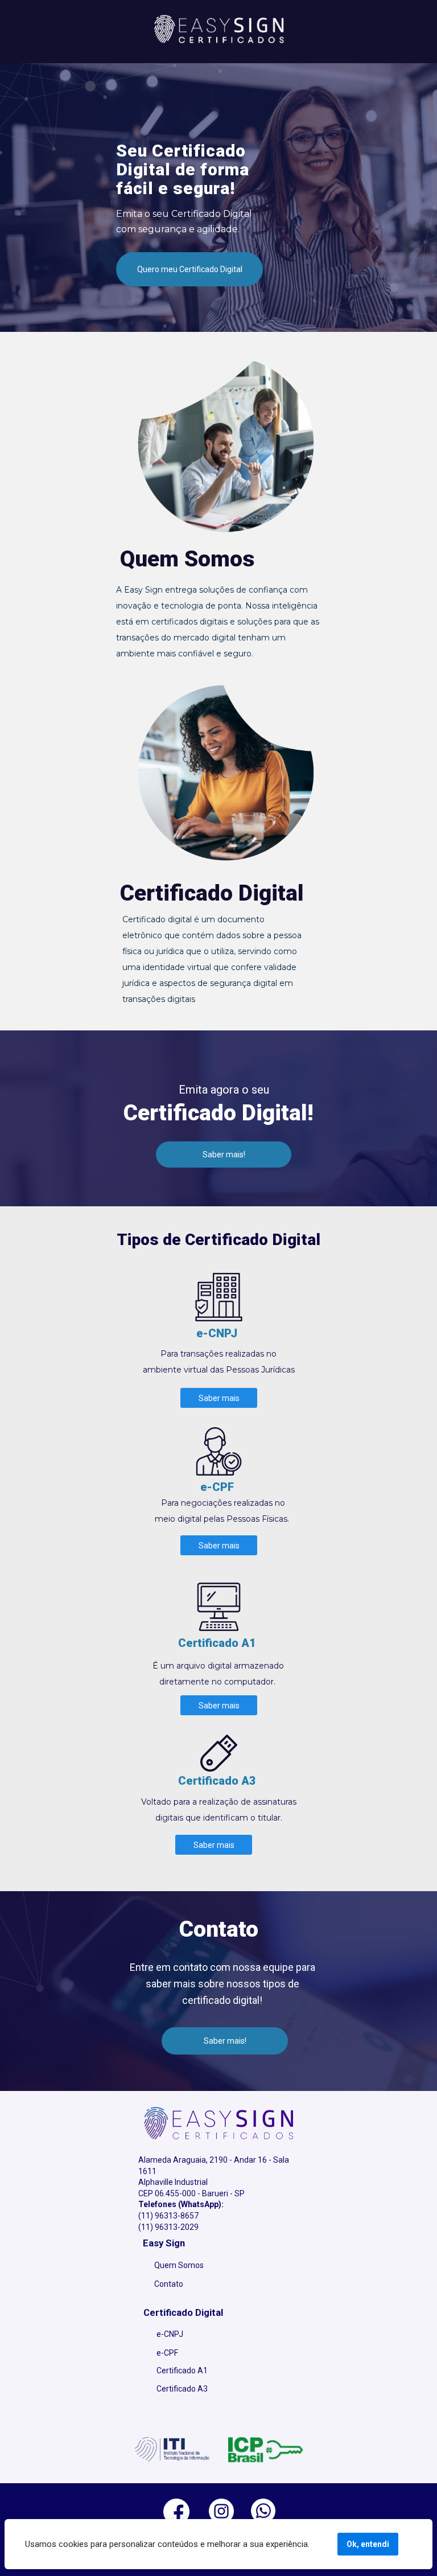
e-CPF (167, 2353)
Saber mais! (224, 1155)
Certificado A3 (182, 2389)
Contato (169, 2284)
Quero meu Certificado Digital (190, 269)
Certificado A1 (182, 2370)
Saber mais (218, 1398)
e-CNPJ (170, 2334)
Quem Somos (179, 2265)
